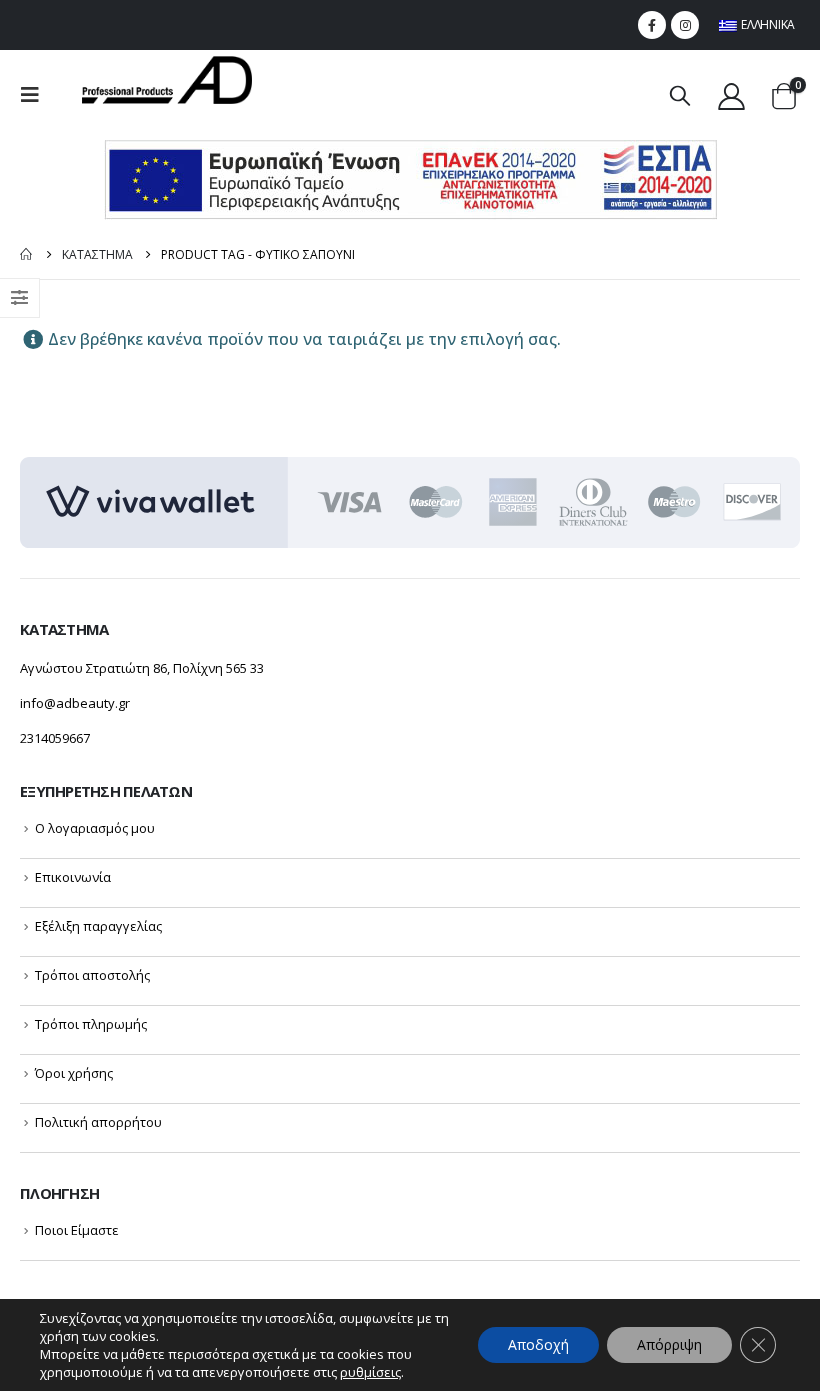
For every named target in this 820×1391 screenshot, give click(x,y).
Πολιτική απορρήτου (98, 1122)
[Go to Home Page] (27, 254)
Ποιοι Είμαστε (77, 1230)
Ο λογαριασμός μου (95, 828)
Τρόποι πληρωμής (91, 1024)
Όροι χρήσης (74, 1073)
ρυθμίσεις (370, 1372)
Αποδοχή (538, 1344)
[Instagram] (685, 25)
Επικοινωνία (73, 877)
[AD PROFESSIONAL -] (167, 80)
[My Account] (732, 95)
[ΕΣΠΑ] (410, 178)
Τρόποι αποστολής (92, 975)
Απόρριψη (669, 1344)
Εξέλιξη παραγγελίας (98, 926)
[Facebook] (652, 25)
